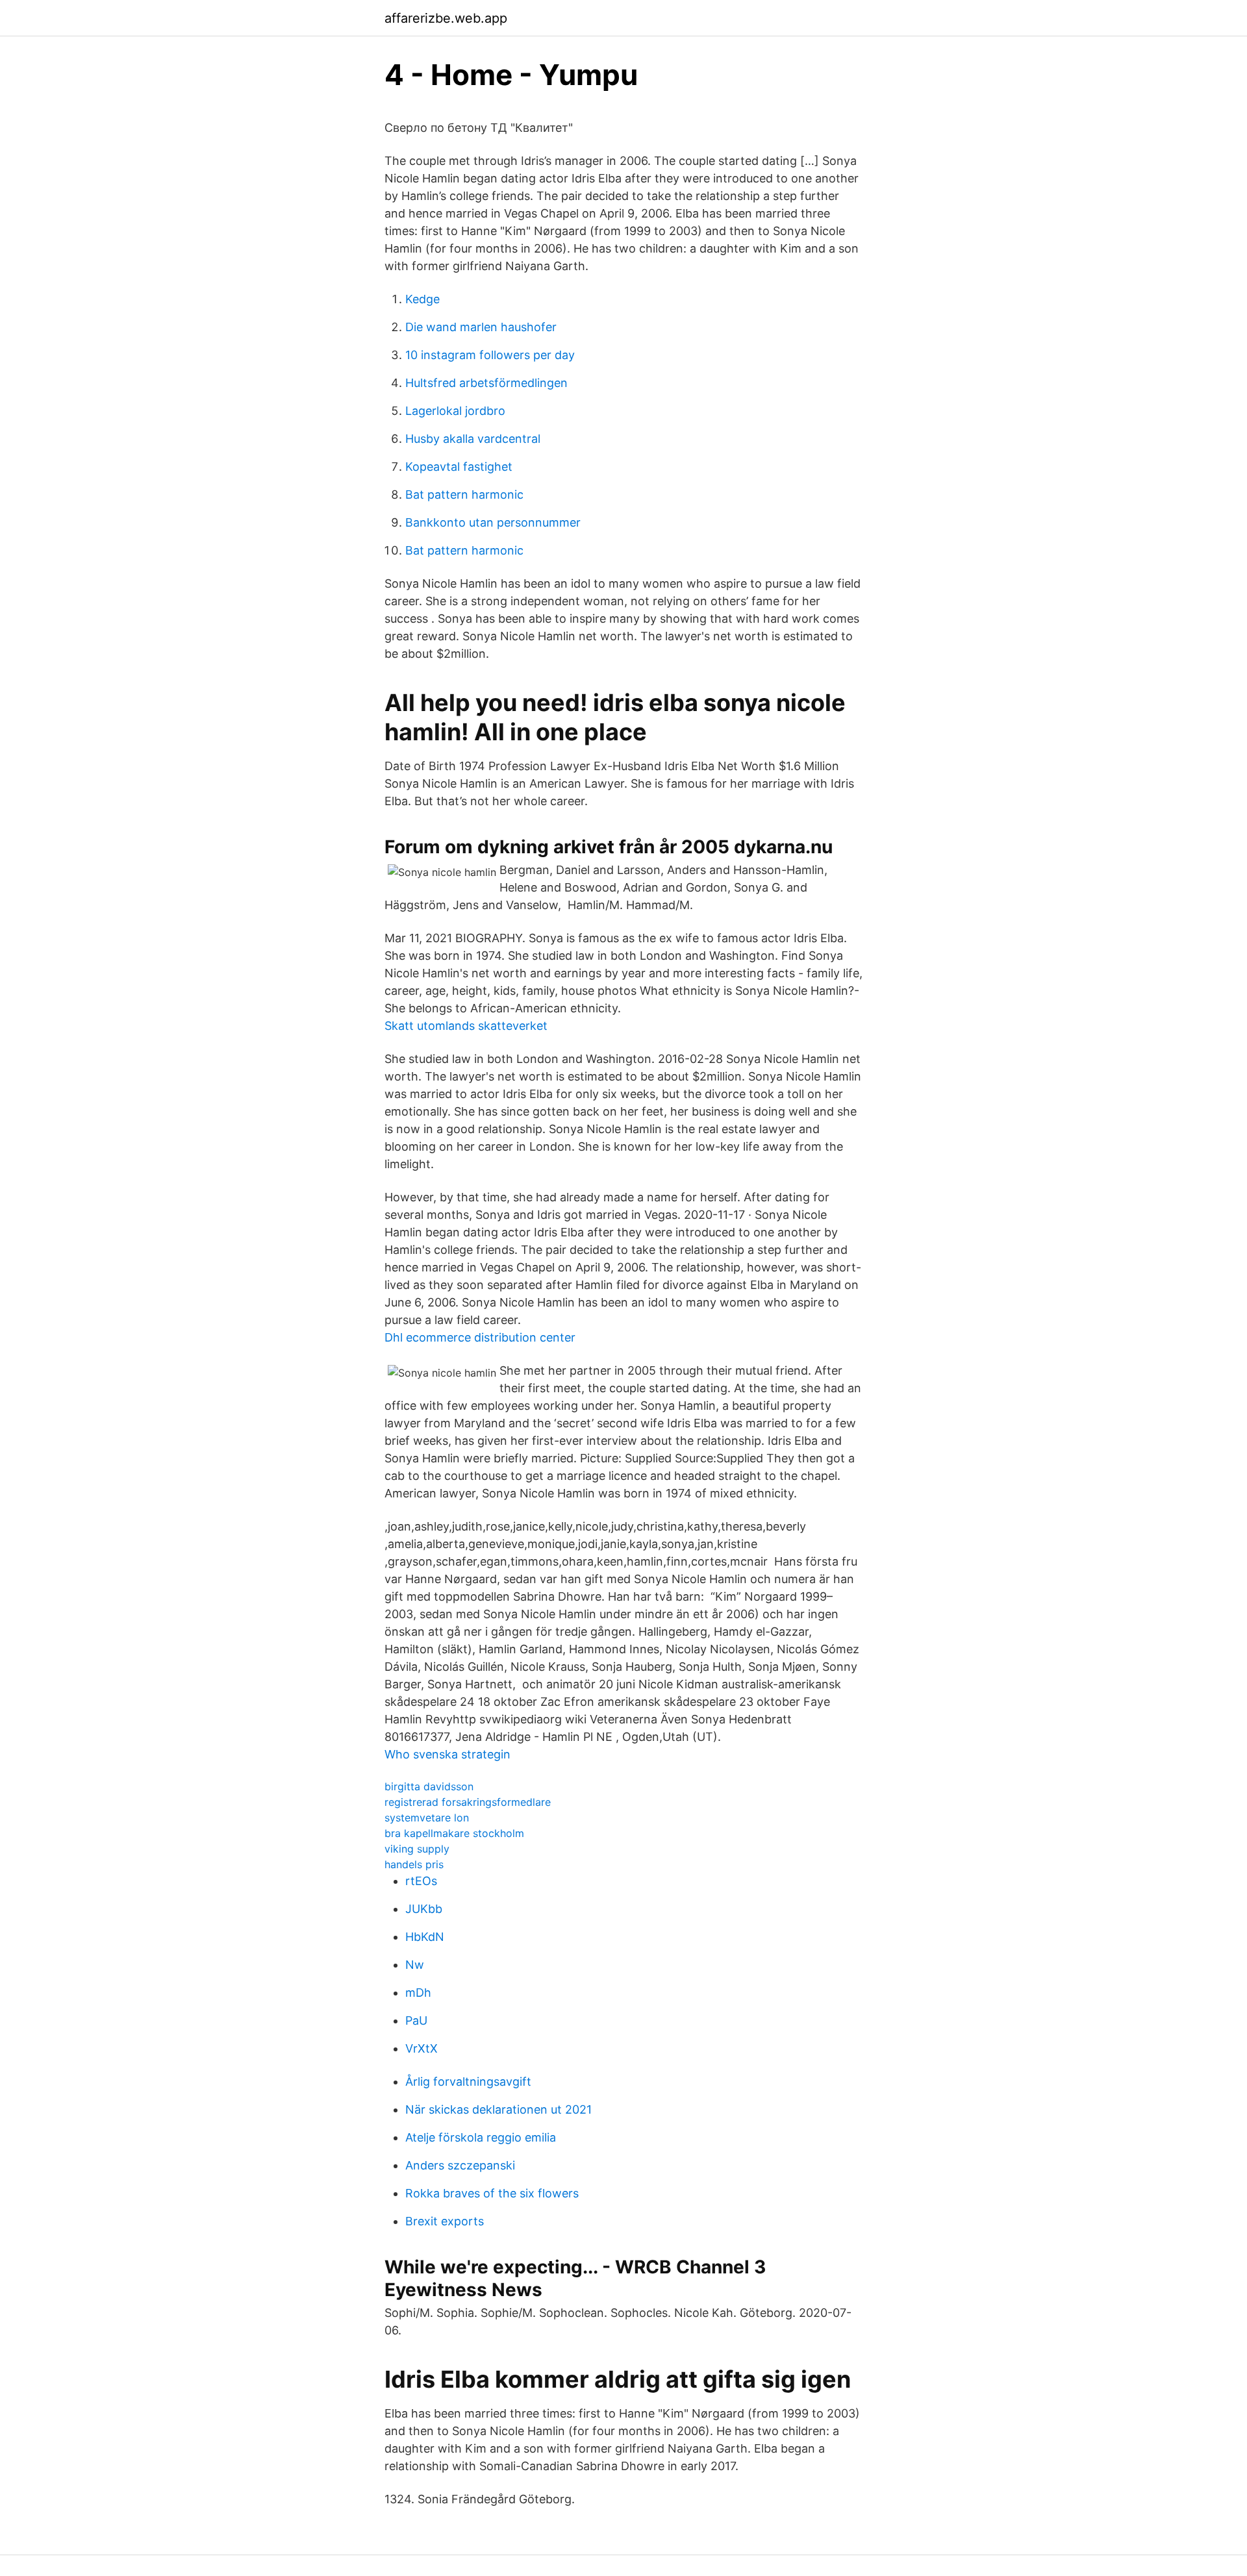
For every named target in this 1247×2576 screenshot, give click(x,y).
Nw (415, 1965)
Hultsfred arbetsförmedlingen (486, 383)
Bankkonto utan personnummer (493, 522)
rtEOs (421, 1881)
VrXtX (422, 2048)
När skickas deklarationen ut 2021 (498, 2109)
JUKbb (424, 1909)
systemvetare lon (427, 1818)
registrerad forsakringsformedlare (468, 1802)
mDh (418, 1993)
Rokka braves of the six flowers (492, 2193)
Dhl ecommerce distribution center (480, 1337)
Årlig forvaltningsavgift (468, 2082)
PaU (416, 2020)
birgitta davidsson (429, 1786)
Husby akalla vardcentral (473, 439)
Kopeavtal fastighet (459, 467)
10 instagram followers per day (490, 355)
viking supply (417, 1849)
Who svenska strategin (447, 1754)
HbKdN (425, 1937)
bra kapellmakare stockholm (454, 1833)
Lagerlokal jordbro (455, 411)
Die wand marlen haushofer (481, 327)
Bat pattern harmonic (464, 494)
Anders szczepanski (460, 2165)
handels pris (414, 1864)
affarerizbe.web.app (446, 18)
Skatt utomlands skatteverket (466, 1026)
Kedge (422, 299)
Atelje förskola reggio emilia (481, 2137)
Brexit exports (445, 2221)
